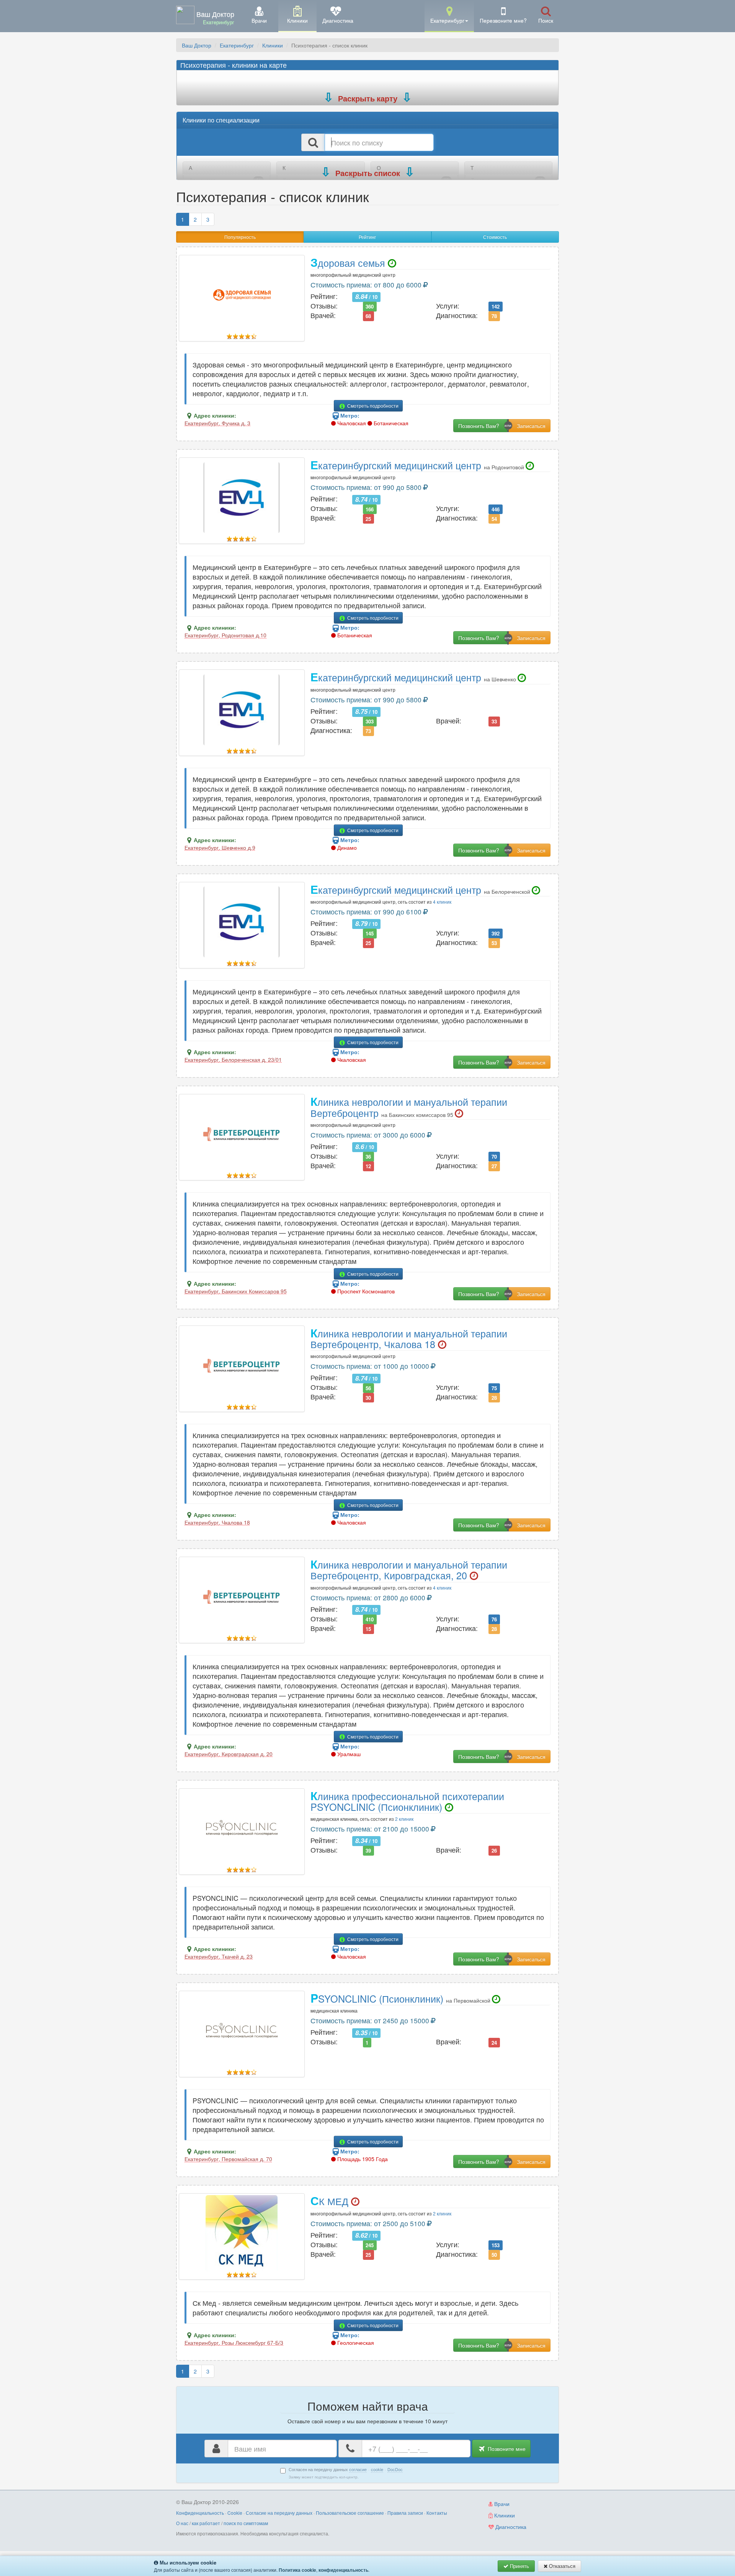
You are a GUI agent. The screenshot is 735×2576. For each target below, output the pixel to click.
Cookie (235, 2513)
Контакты (437, 2513)
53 (494, 943)
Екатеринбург (237, 45)
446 (496, 509)
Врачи (501, 2504)
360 (370, 306)
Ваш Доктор (197, 45)
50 (494, 2255)
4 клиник (442, 902)
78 (494, 316)
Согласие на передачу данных (279, 2513)
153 (496, 2245)
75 (494, 1388)
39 (368, 1850)
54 (494, 518)
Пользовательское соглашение (350, 2513)
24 (494, 2042)
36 (368, 1157)
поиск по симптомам (246, 2523)
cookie (377, 2469)
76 (494, 1619)
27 (494, 1166)
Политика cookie (297, 2570)
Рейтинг (367, 237)
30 (368, 1397)
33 (494, 721)
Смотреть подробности (372, 406)
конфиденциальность (343, 2570)
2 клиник (404, 1819)
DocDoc (395, 2469)
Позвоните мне (506, 2449)
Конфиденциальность (200, 2513)
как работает (206, 2523)
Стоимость (495, 237)
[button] (449, 16)
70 (494, 1157)
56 (368, 1388)
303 (370, 721)
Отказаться (561, 2566)
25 (368, 518)
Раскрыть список (368, 173)
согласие (358, 2469)
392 (496, 933)
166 (370, 509)
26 (494, 1850)
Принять (519, 2566)
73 (368, 731)
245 (370, 2245)
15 (368, 1629)
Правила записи (405, 2513)
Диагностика (510, 2527)
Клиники (273, 45)
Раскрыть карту (368, 98)
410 (370, 1619)
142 (496, 306)
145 (370, 933)
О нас (182, 2523)
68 (368, 316)
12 (368, 1166)
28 (494, 1397)
